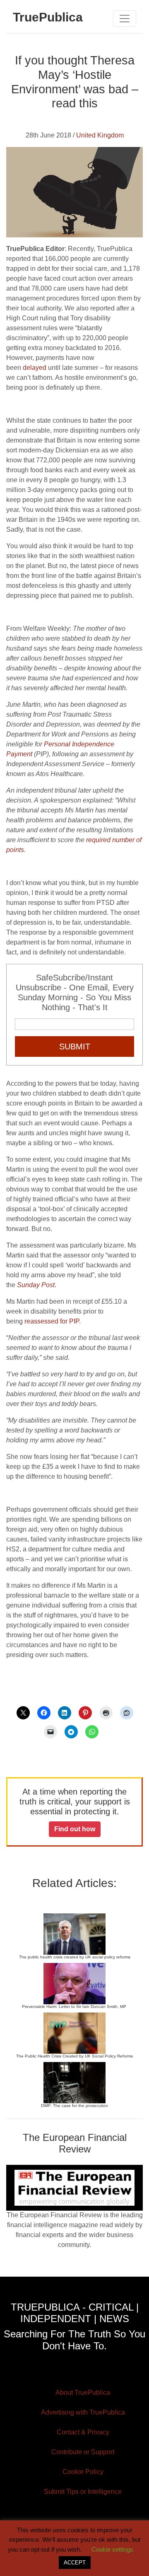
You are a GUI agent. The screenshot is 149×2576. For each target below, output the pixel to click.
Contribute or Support (83, 2452)
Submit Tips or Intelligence (83, 2492)
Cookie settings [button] (112, 2549)
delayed (35, 368)
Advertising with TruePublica (83, 2412)
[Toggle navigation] (125, 19)
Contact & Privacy (83, 2432)
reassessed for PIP (52, 1321)
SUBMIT (75, 1046)
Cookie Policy (83, 2472)
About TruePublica (83, 2393)
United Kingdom (100, 135)
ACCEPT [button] (75, 2563)
